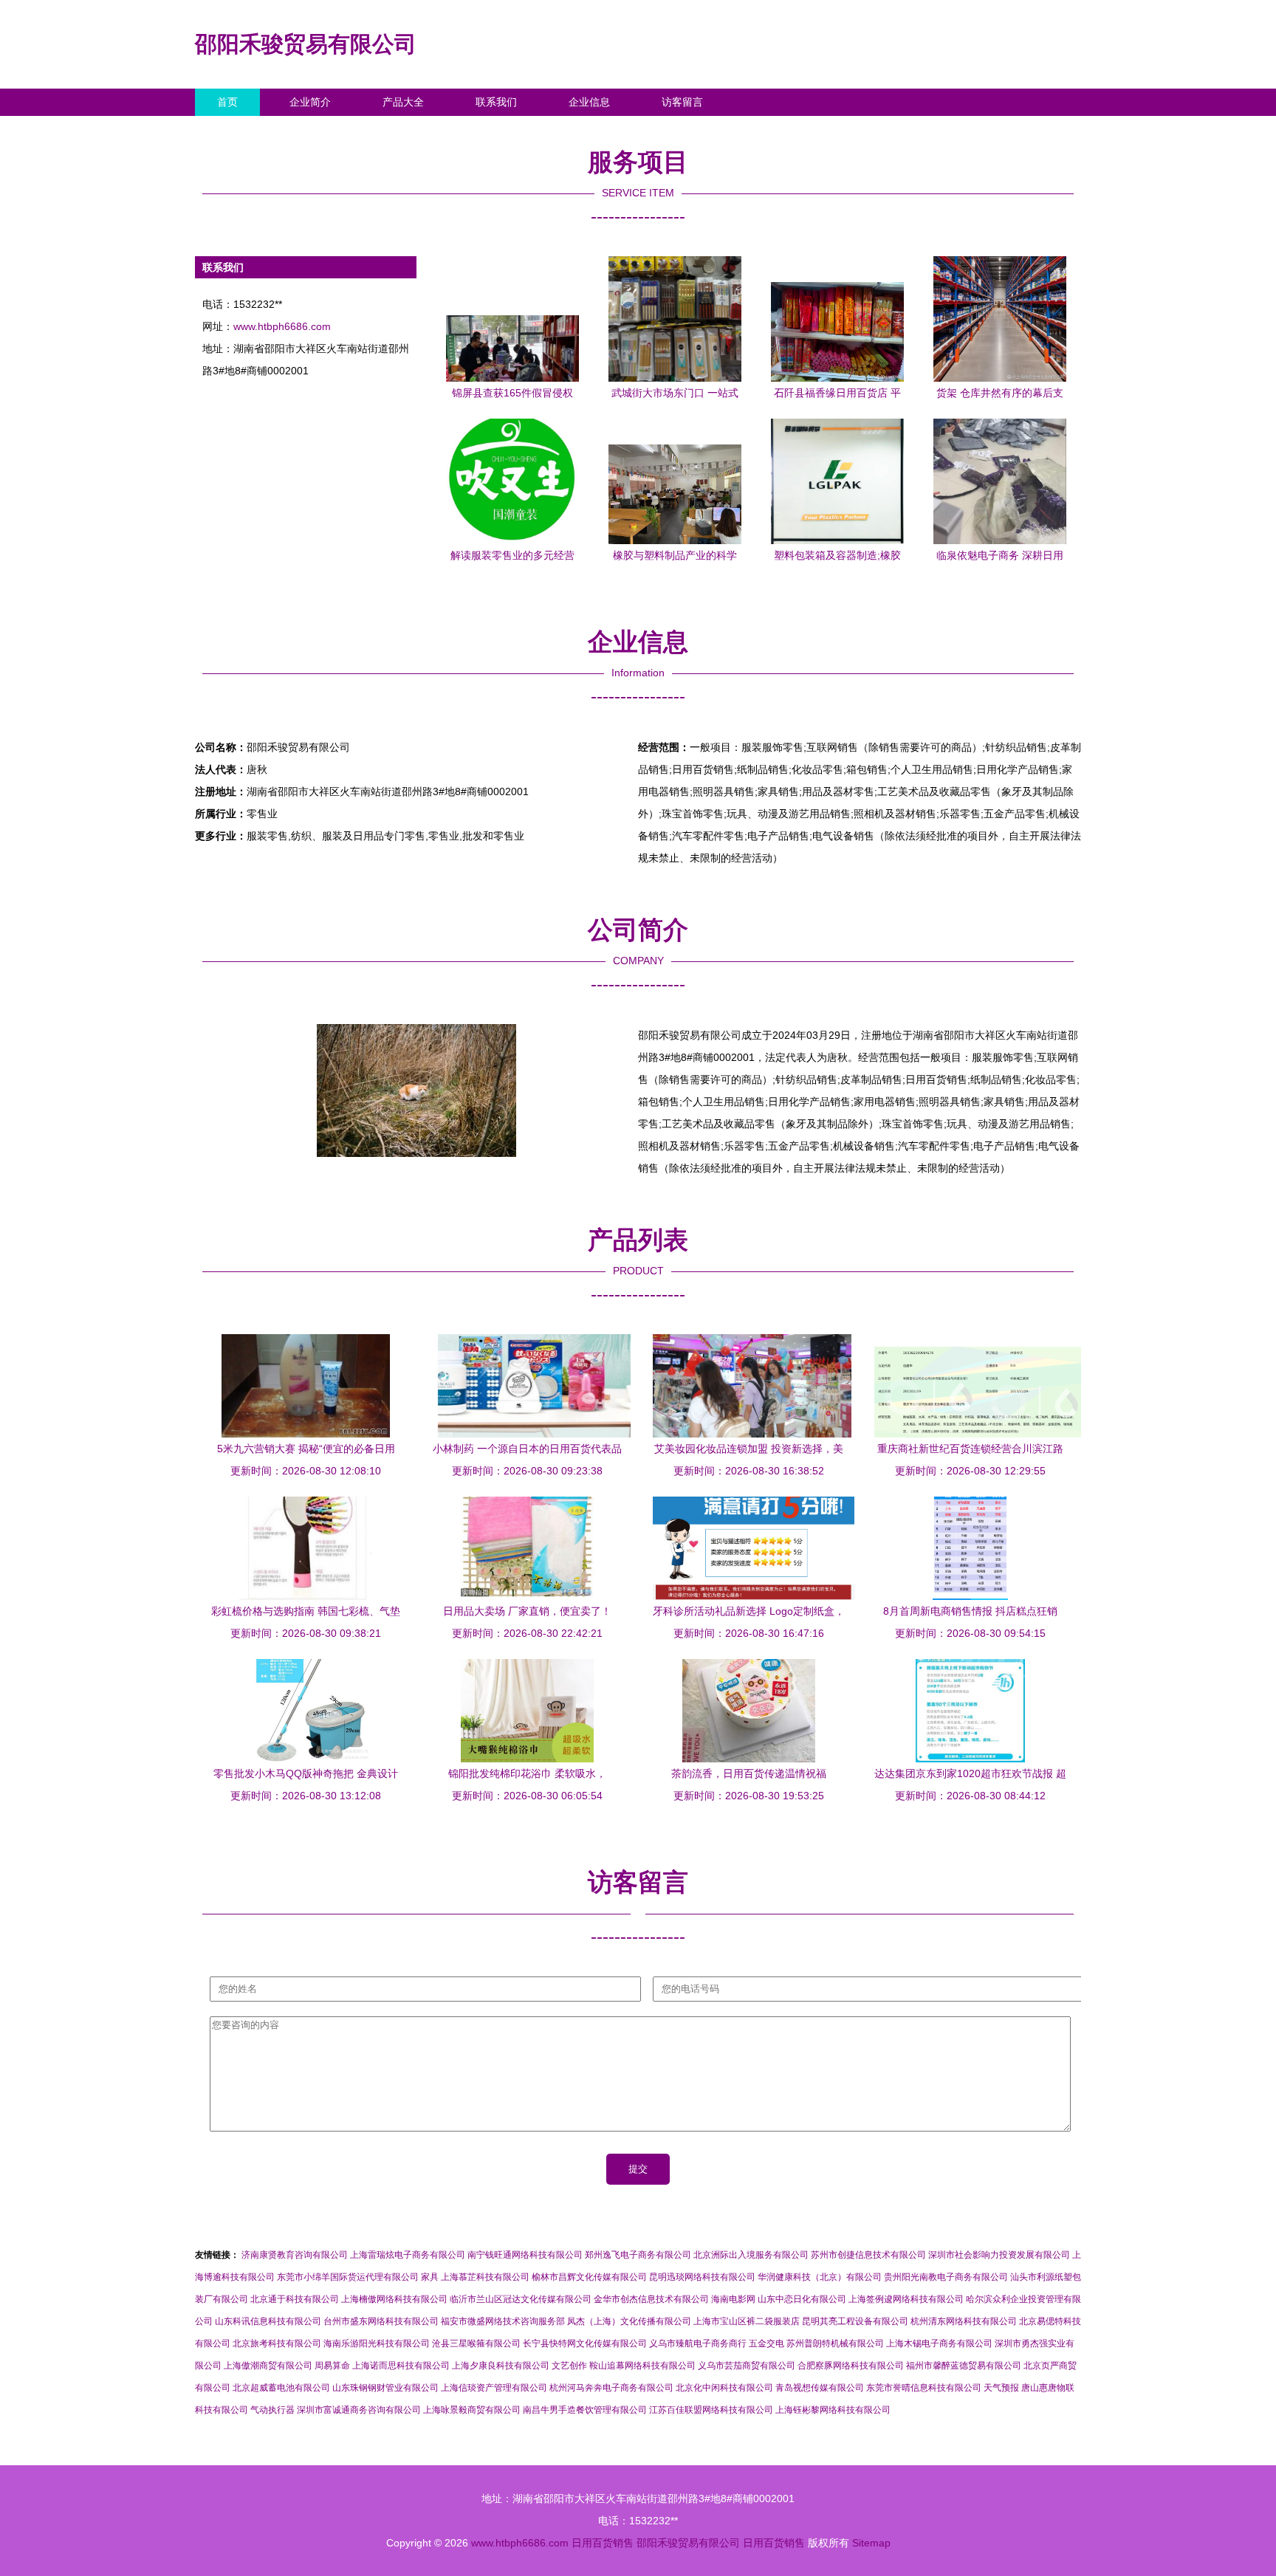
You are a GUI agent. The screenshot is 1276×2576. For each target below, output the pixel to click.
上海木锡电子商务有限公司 (939, 2343)
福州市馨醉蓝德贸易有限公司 (964, 2366)
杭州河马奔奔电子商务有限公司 (611, 2388)
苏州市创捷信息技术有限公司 (868, 2255)
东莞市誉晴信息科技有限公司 (924, 2388)
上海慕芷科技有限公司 (485, 2277)
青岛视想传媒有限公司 (820, 2388)
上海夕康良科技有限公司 (501, 2366)
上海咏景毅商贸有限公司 (472, 2410)
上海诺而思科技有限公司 (401, 2366)
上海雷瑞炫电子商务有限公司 (408, 2255)
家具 (430, 2277)
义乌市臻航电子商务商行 (698, 2343)
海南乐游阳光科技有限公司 (377, 2343)
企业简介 (310, 102)
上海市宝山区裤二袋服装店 (747, 2321)
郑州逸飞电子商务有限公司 (638, 2255)
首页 (227, 102)
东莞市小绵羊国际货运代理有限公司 (348, 2277)
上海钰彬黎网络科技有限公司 (833, 2410)
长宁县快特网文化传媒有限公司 (585, 2343)
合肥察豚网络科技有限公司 (851, 2366)
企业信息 (589, 102)
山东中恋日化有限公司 (802, 2299)
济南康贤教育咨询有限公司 (295, 2255)
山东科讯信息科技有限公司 (268, 2321)
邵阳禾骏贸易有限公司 (306, 44)
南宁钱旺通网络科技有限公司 (525, 2255)
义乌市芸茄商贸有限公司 (747, 2366)
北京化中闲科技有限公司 (724, 2388)
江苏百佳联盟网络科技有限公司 (711, 2410)
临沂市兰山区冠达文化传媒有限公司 (521, 2299)
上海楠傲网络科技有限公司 (394, 2299)
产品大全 (403, 102)
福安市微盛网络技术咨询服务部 (503, 2321)
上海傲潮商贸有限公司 (268, 2366)
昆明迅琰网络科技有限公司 (702, 2277)
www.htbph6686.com (282, 326)
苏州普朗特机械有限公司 (835, 2343)
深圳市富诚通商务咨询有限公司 (359, 2410)
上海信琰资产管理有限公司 (494, 2388)
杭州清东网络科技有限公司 (964, 2321)
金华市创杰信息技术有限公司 (651, 2299)
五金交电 (766, 2343)
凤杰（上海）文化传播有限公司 (629, 2321)
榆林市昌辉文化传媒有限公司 (589, 2277)
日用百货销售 (603, 2543)
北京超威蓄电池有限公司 (281, 2388)
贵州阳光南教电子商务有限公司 (946, 2277)
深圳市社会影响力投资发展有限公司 (999, 2255)
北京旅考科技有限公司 (277, 2343)
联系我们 (496, 102)
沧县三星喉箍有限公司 (476, 2343)
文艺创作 (569, 2366)
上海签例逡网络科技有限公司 (906, 2299)
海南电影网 (733, 2299)
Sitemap (871, 2543)
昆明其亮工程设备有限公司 (855, 2321)
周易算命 (332, 2366)
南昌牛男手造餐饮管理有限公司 (585, 2410)
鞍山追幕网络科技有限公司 (642, 2366)
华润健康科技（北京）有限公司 (820, 2277)
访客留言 (682, 102)
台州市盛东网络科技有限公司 (381, 2321)
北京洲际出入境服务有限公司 (751, 2255)
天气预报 (1001, 2388)
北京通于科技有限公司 (295, 2299)
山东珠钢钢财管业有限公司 (385, 2388)
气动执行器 (272, 2410)
